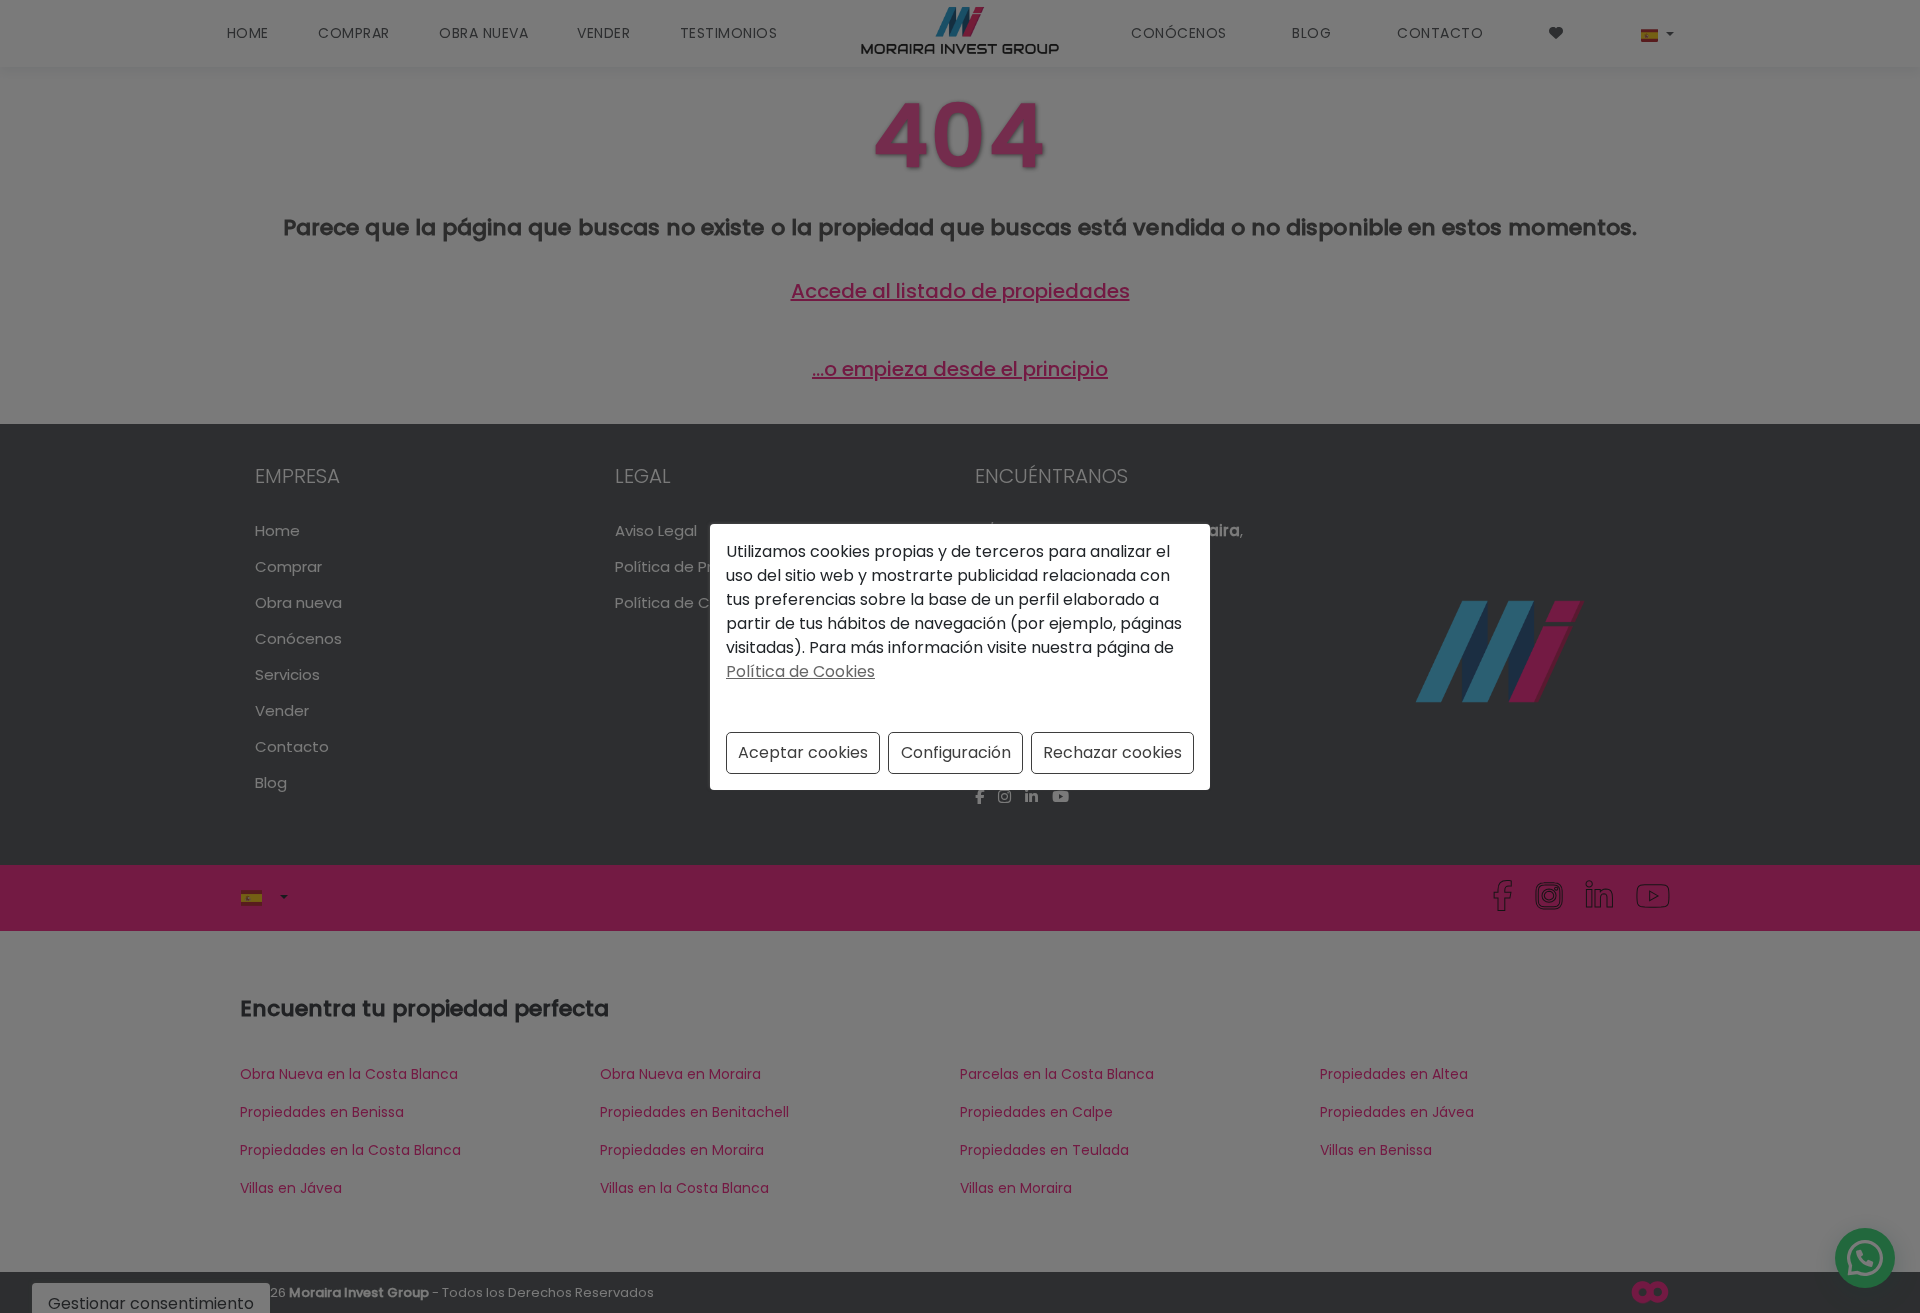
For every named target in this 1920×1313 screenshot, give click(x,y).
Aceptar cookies (803, 752)
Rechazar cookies (1112, 752)
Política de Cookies (800, 671)
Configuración (956, 752)
